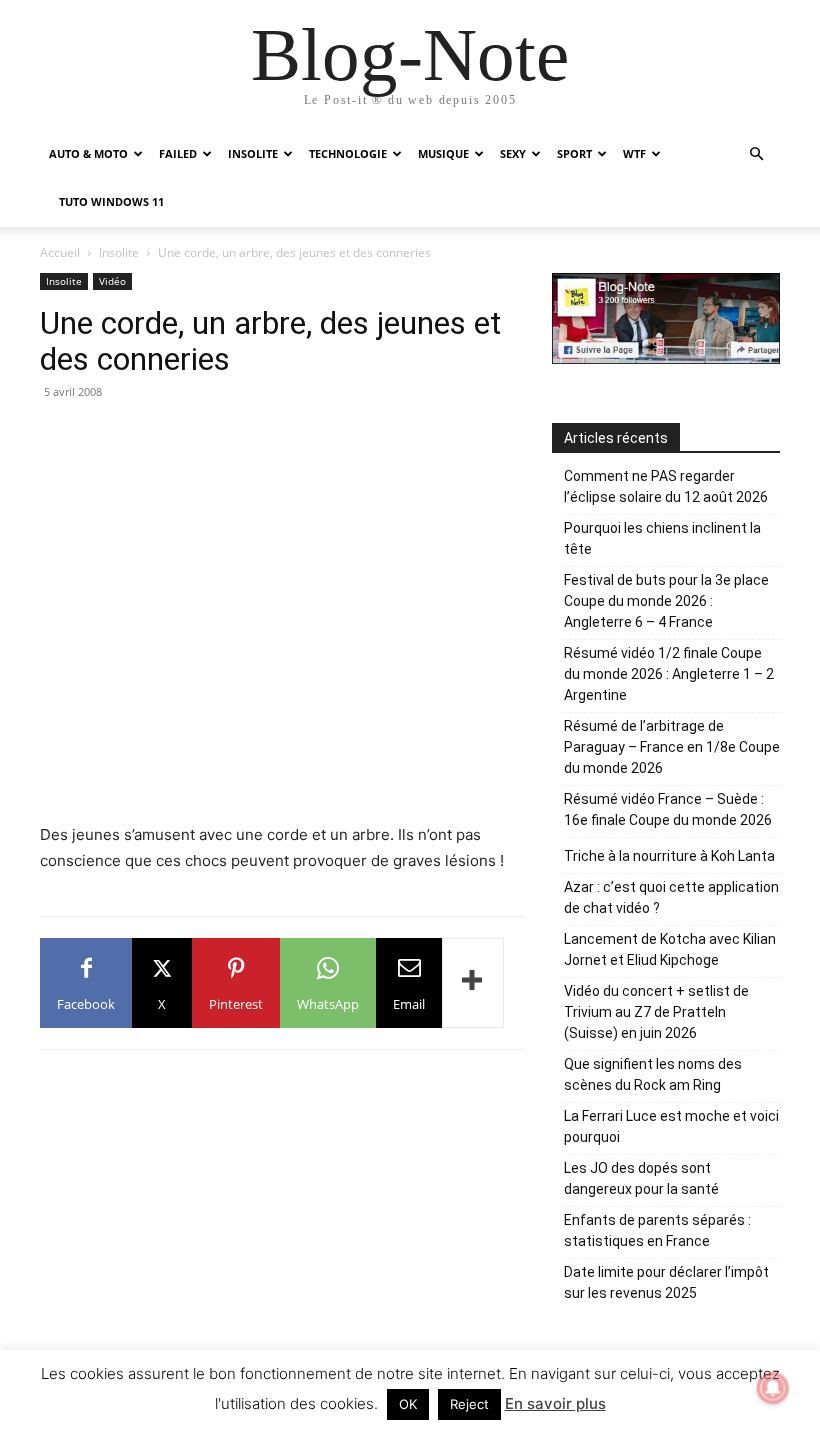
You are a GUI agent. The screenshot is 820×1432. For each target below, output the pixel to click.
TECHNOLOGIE (348, 153)
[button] (756, 154)
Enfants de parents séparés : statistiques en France (657, 1230)
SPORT (574, 153)
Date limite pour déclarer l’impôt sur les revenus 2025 (666, 1282)
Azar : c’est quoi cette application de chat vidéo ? (671, 897)
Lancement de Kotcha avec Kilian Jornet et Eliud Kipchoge (670, 949)
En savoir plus (555, 1403)
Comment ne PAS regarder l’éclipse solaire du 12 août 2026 (666, 486)
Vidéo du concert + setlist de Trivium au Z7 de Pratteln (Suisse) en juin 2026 (656, 1012)
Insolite (119, 252)
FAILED (178, 153)
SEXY (513, 153)
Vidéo (112, 281)
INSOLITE (253, 153)
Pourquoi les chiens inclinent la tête (662, 538)
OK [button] (408, 1404)
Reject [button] (469, 1404)
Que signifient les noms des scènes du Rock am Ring (653, 1074)
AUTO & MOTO (88, 153)
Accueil (60, 252)
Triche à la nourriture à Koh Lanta (669, 856)
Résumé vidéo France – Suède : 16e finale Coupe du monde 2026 (668, 809)
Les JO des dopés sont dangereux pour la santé (641, 1178)
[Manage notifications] (773, 1388)
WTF (634, 153)
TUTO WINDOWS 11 (111, 201)
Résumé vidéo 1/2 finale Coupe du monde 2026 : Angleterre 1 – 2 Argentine (669, 674)
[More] (473, 983)
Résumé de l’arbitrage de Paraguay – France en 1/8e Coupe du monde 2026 (672, 747)
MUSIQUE (443, 153)
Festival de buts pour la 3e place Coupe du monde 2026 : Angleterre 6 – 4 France (666, 601)
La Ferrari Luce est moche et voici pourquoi (671, 1126)
